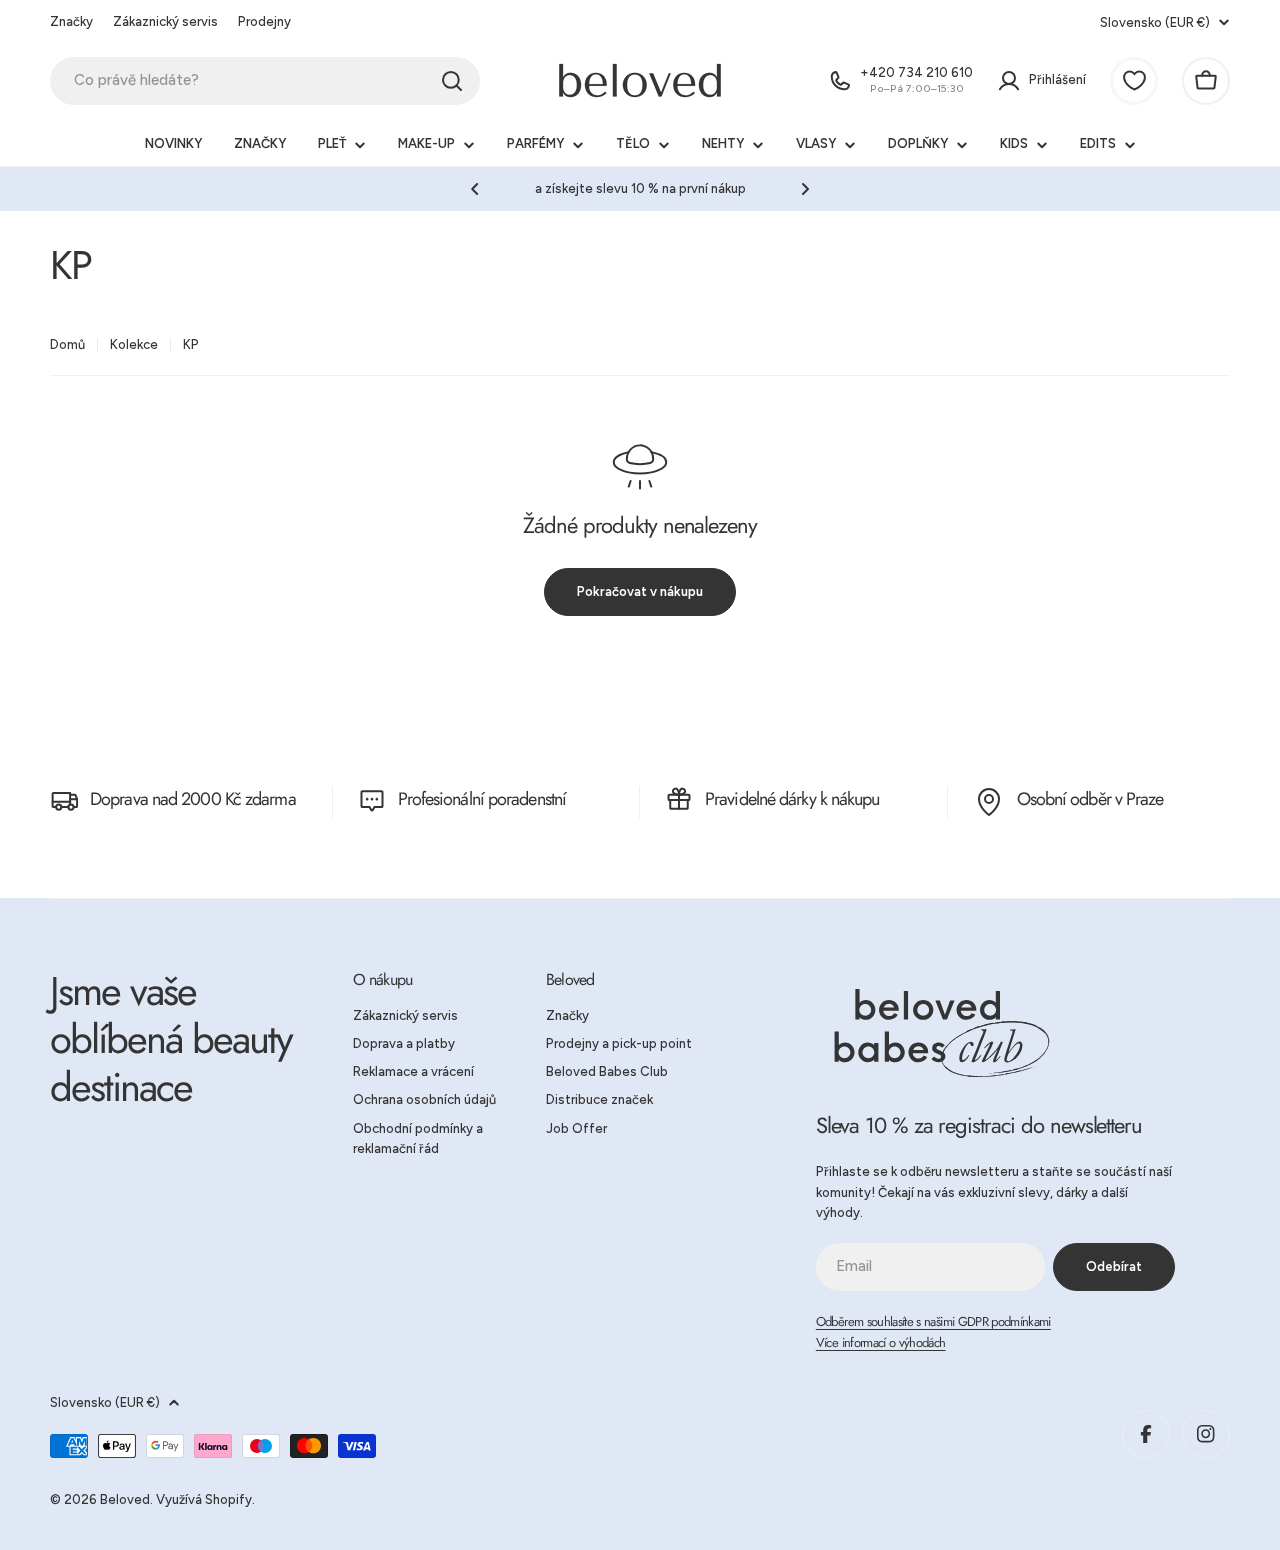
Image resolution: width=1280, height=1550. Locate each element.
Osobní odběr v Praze (1090, 799)
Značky (71, 21)
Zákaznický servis (165, 21)
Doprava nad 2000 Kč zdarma (193, 799)
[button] (475, 189)
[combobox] (265, 81)
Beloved (125, 1499)
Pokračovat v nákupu (640, 591)
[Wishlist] (1134, 81)
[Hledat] (452, 81)
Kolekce (134, 344)
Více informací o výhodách (881, 1342)
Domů (67, 344)
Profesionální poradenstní (482, 799)
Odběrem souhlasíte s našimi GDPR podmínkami (933, 1321)
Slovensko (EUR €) (1155, 22)
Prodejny (264, 21)
